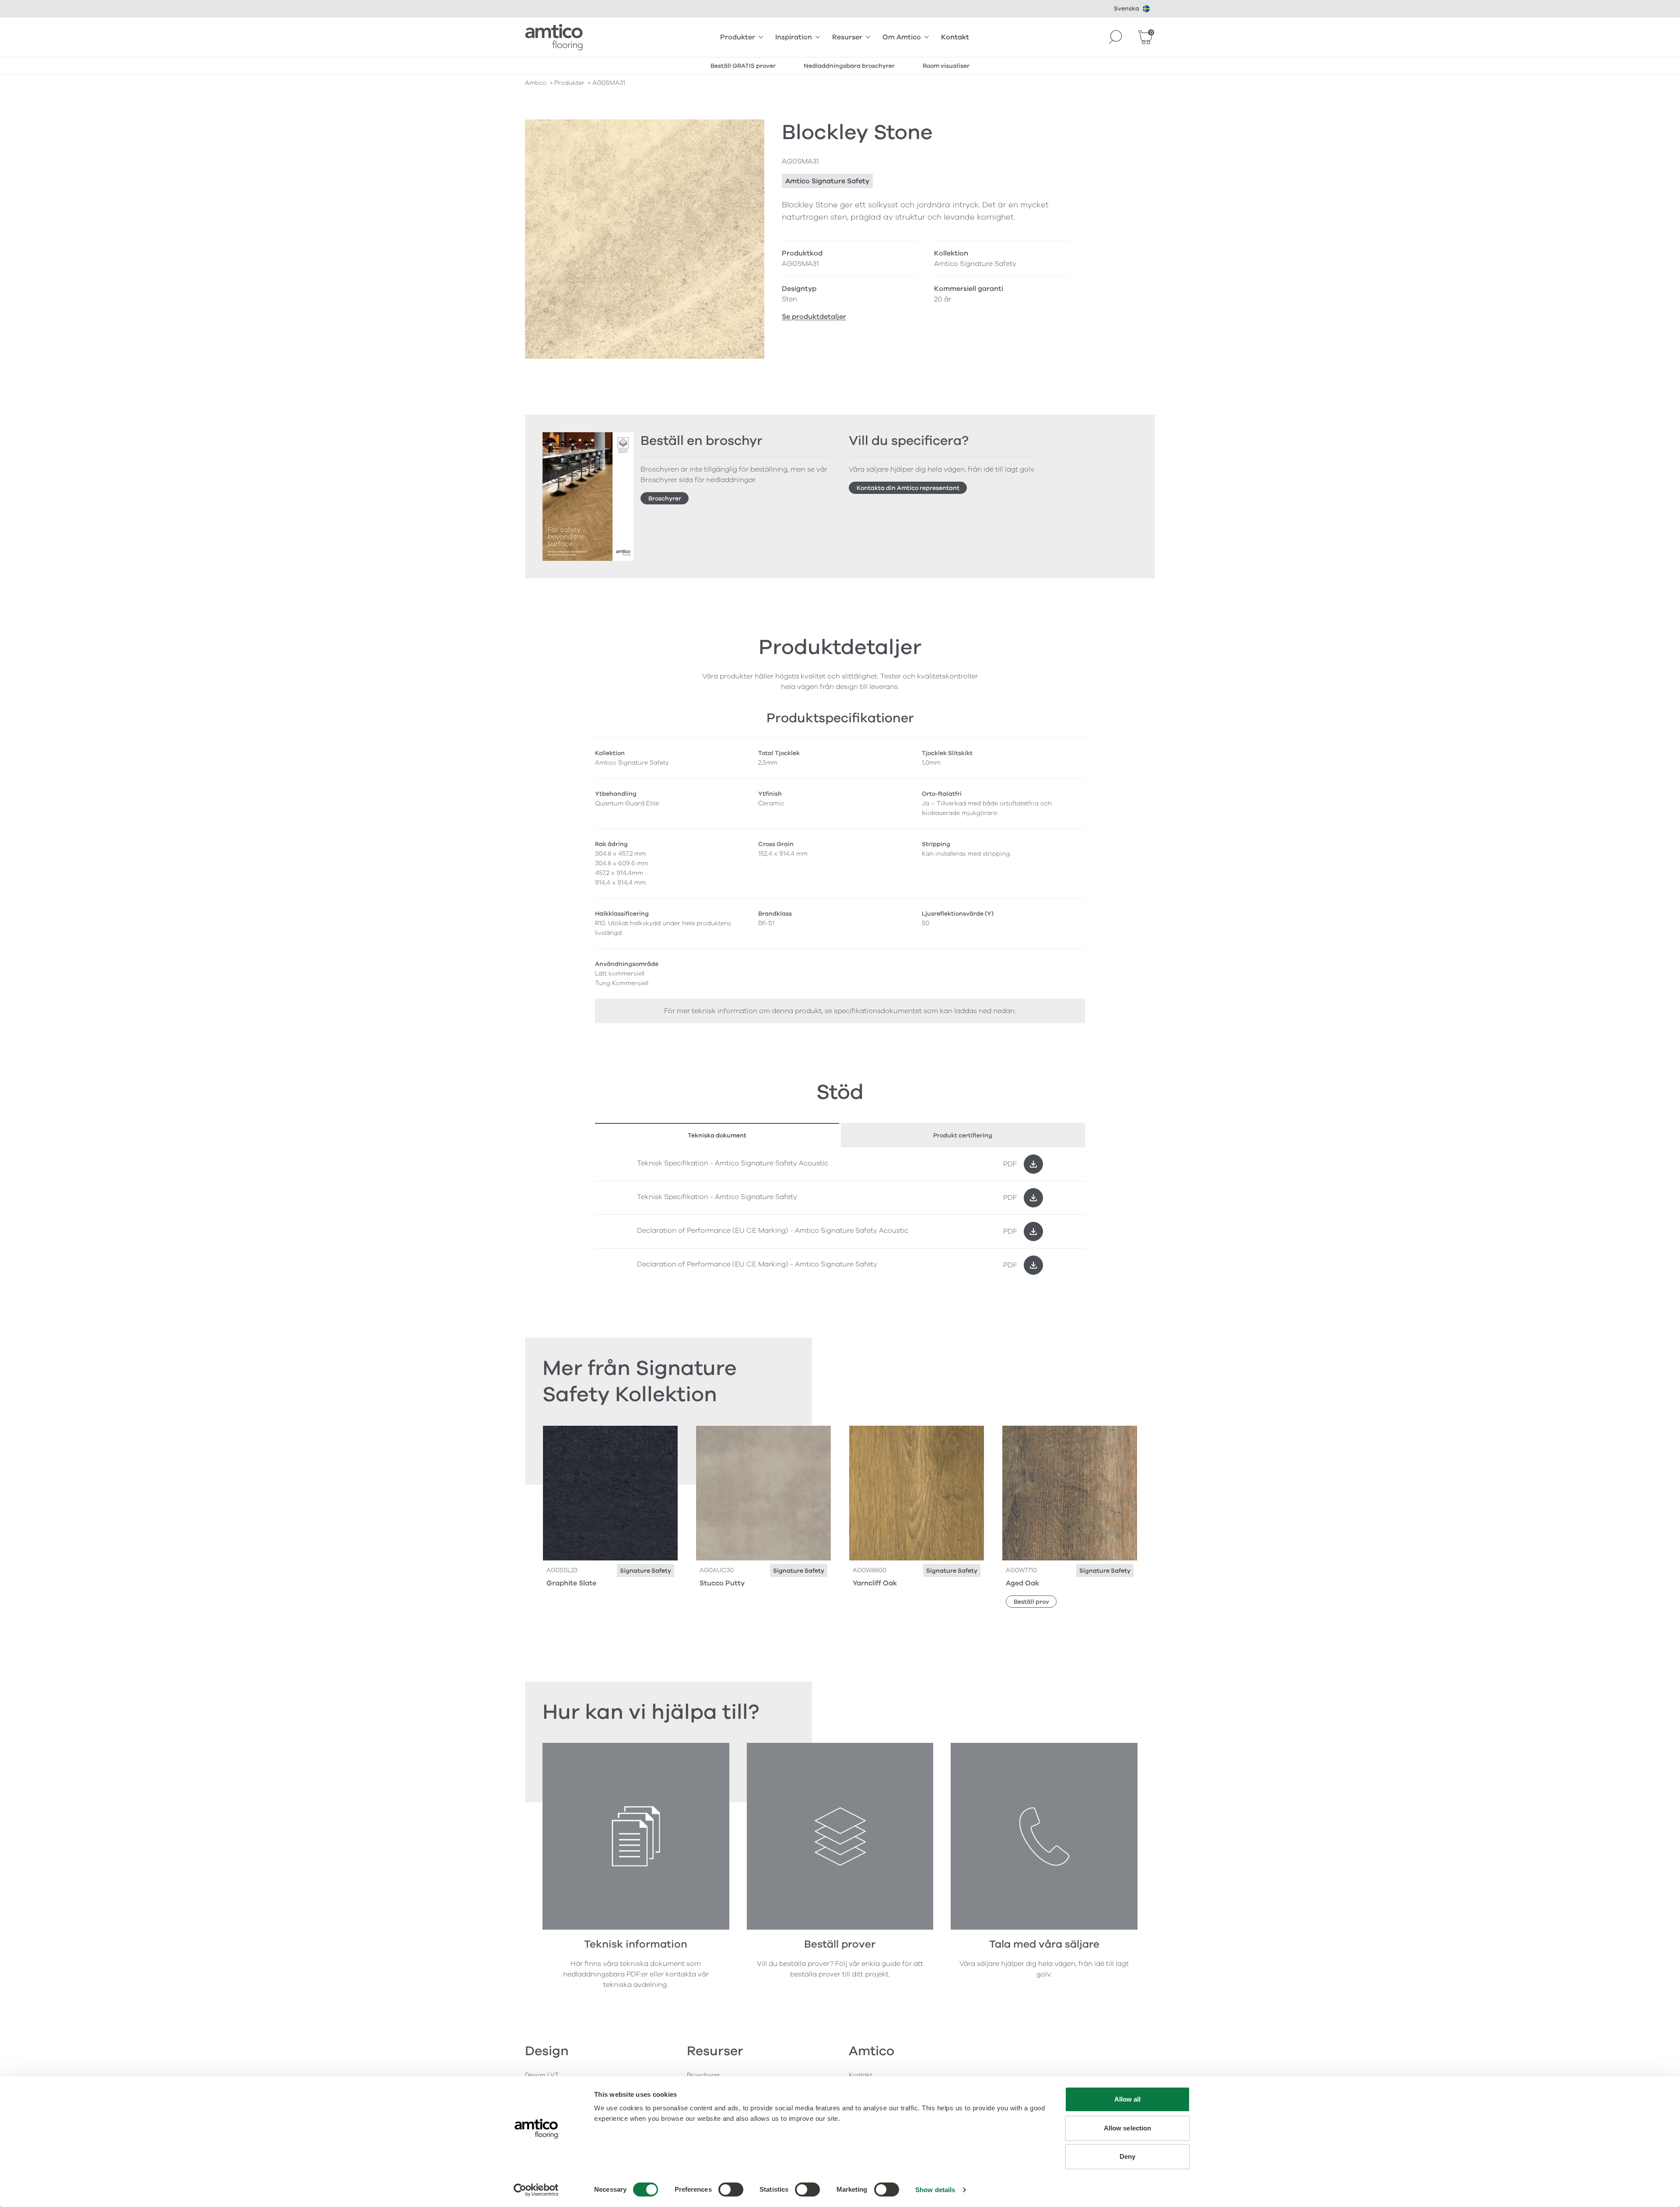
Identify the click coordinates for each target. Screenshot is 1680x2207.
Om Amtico (902, 37)
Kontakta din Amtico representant (908, 488)
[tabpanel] (840, 1215)
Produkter (738, 37)
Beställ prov (1031, 1602)
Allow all (1128, 2099)
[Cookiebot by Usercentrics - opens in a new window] (536, 2190)
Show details (935, 2190)
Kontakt (955, 37)
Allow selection (1128, 2128)
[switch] (731, 2190)
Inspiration (794, 37)
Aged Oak (1022, 1583)
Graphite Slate (571, 1583)
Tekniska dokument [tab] (717, 1135)
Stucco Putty (722, 1583)
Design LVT (542, 2075)
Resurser (847, 37)
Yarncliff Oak (875, 1583)
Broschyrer (665, 498)
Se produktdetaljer (814, 317)
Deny (1127, 2156)
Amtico (536, 83)
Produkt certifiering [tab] (963, 1135)
